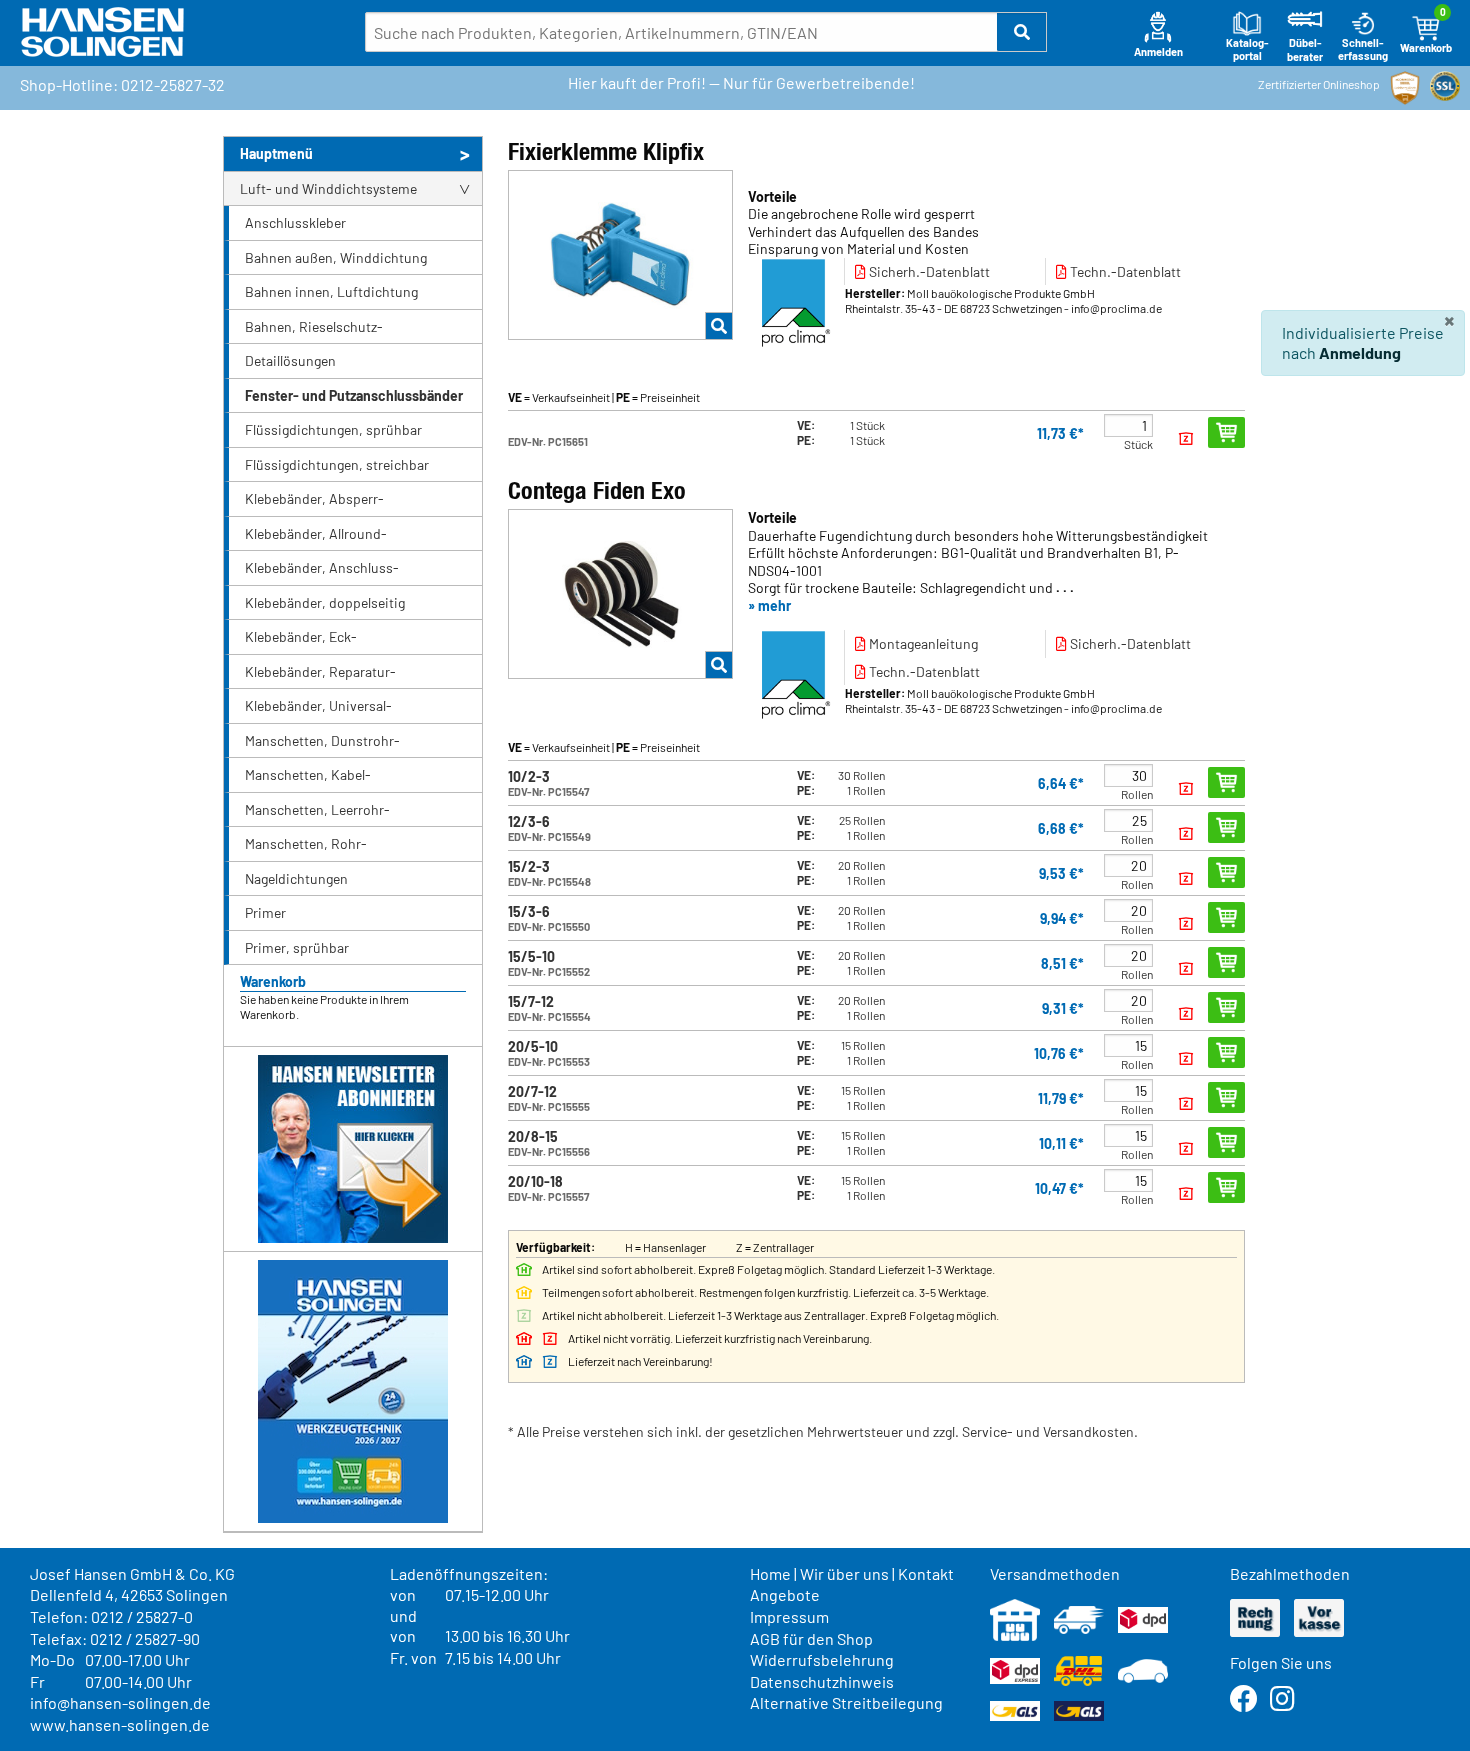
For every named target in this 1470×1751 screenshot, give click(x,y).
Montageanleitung (922, 643)
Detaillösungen (290, 360)
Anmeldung (1360, 352)
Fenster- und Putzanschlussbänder (354, 395)
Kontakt (926, 1573)
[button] (1022, 32)
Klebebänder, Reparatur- (320, 671)
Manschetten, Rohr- (306, 843)
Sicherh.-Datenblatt (928, 271)
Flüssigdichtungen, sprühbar (333, 429)
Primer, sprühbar (297, 947)
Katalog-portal (1247, 49)
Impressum (789, 1616)
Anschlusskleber (295, 222)
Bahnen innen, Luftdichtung (331, 291)
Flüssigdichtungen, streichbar (337, 464)
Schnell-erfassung (1363, 49)
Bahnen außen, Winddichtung (336, 257)
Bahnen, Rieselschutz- (314, 326)
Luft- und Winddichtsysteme (328, 188)
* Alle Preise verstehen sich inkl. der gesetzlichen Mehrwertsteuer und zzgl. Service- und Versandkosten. (823, 1431)
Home (770, 1573)
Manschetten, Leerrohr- (317, 809)
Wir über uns (844, 1573)
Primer (265, 912)
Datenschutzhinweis (822, 1681)
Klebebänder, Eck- (301, 636)
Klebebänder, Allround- (316, 533)
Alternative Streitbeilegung (846, 1702)
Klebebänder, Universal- (318, 705)
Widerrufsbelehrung (822, 1659)
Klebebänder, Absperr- (314, 498)
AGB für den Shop (811, 1638)
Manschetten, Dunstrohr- (322, 740)
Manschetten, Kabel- (308, 774)
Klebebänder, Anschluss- (322, 567)
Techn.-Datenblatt (1124, 271)
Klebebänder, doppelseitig (325, 602)
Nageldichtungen (296, 878)
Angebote (785, 1594)
